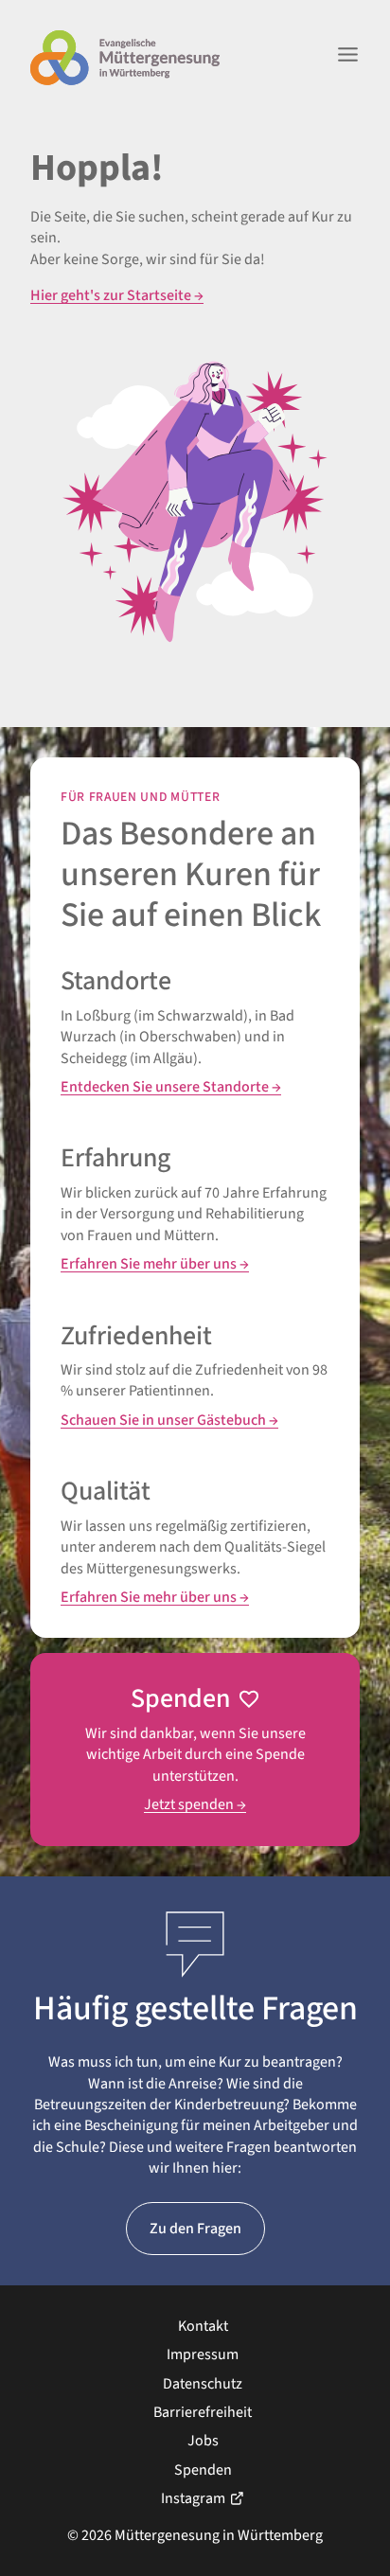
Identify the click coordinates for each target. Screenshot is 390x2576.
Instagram (193, 2498)
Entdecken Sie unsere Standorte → (171, 1087)
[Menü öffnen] (348, 57)
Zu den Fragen (195, 2229)
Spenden (203, 2470)
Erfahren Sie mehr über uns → (155, 1264)
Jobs (203, 2441)
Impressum (203, 2354)
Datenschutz (203, 2384)
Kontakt (203, 2326)
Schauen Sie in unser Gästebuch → (169, 1420)
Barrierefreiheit (203, 2412)
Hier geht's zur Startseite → (117, 295)
